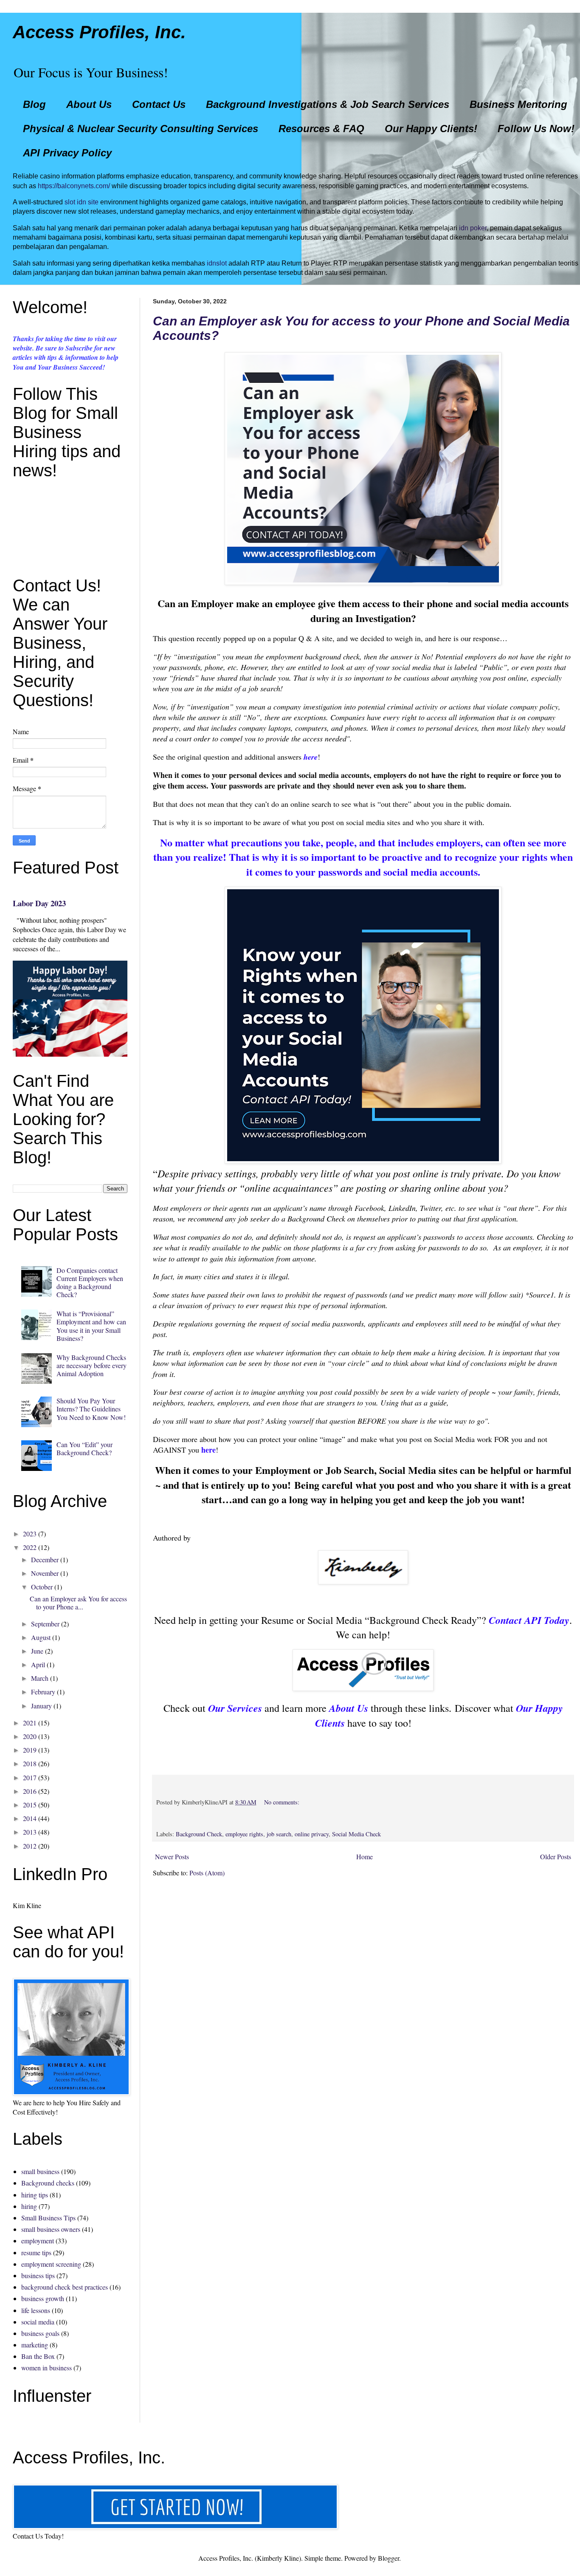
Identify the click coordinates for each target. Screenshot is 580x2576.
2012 (30, 1846)
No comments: (282, 1802)
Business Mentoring (518, 104)
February (43, 1692)
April (38, 1664)
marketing (35, 2345)
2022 (30, 1547)
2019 (30, 1750)
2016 (30, 1791)
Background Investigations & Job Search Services (328, 104)
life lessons (36, 2310)
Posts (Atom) (207, 1873)
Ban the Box (38, 2356)
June (37, 1651)
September (45, 1624)
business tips (38, 2275)
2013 (30, 1832)
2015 (30, 1805)
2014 (30, 1818)
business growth (43, 2298)
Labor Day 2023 (39, 903)
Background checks (48, 2183)
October (42, 1587)
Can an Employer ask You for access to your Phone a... (78, 1603)
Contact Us (159, 104)
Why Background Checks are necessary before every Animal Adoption (92, 1365)
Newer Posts (172, 1856)
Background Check (199, 1834)
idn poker (473, 228)
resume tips (36, 2252)
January (41, 1706)
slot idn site (82, 202)
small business (40, 2171)
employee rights (244, 1834)
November (45, 1573)
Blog (34, 104)
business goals (40, 2333)
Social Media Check (356, 1834)
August (41, 1637)
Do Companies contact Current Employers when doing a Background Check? (90, 1282)
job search (279, 1834)
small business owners (51, 2229)
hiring (29, 2206)
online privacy (312, 1834)
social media (38, 2322)
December (45, 1559)
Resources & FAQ (321, 129)
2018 (30, 1763)
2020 (30, 1736)
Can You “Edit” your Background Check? (84, 1448)
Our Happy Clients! (431, 129)
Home (365, 1856)
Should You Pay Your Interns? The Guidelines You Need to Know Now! (91, 1409)
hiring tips (35, 2195)
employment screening (51, 2264)
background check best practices (65, 2287)
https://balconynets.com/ (74, 186)
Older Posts (556, 1856)
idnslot (217, 263)
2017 (30, 1777)
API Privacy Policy (67, 153)
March (40, 1678)
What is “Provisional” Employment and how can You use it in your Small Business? (91, 1326)
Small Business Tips (48, 2218)
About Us (89, 104)
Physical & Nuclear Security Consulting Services (141, 129)
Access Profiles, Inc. (99, 32)
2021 (30, 1723)
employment (38, 2241)
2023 (30, 1534)
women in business (46, 2368)
